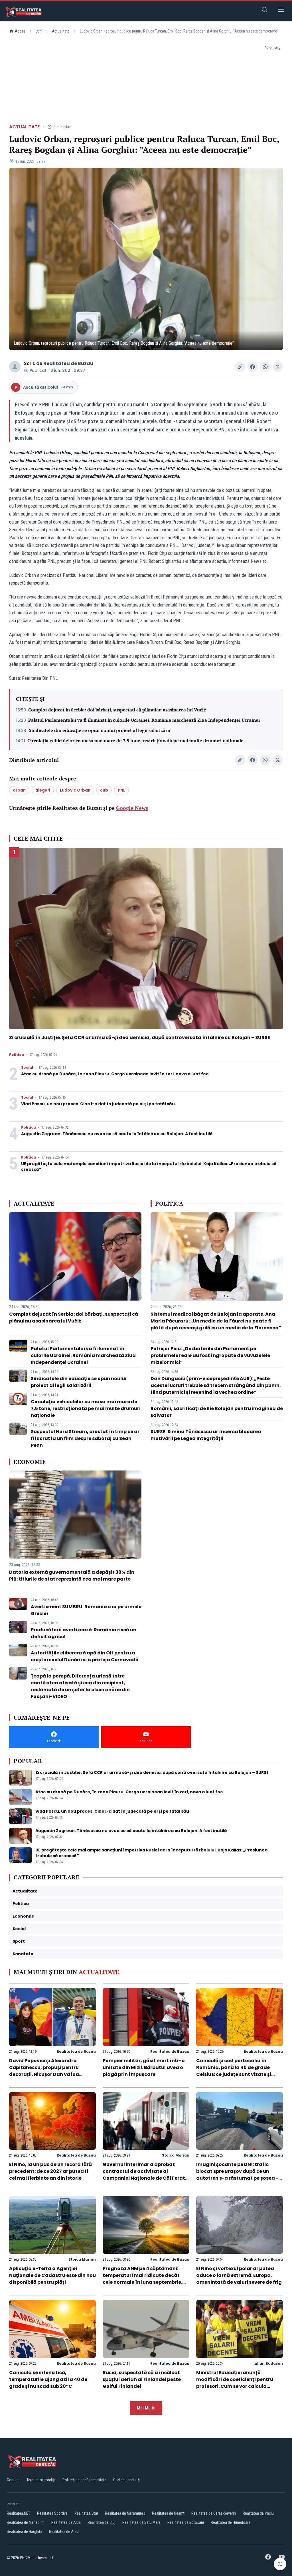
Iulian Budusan (268, 2363)
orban (19, 790)
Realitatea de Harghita (25, 2532)
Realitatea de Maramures (125, 2513)
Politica (17, 1055)
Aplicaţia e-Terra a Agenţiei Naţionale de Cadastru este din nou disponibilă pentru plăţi (52, 2275)
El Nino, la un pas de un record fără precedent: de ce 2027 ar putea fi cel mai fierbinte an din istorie (50, 2171)
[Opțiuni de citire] (280, 2564)
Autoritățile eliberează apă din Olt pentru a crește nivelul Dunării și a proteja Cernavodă (85, 1656)
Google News (132, 808)
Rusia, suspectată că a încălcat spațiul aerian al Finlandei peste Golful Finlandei (142, 2379)
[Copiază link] (240, 367)
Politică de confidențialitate (84, 2480)
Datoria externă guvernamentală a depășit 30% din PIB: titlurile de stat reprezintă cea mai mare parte (72, 1576)
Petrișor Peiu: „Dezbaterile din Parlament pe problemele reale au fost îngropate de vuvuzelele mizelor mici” (210, 1355)
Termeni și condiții (41, 2480)
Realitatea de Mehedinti (26, 2522)
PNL (121, 790)
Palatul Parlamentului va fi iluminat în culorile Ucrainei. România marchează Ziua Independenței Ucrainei (144, 720)
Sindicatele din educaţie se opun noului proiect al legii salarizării (100, 730)
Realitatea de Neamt (168, 2513)
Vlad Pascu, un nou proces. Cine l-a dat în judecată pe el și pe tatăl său (98, 1104)
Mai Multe (146, 2408)
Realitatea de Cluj (102, 2522)
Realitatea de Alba (66, 2522)
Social (27, 1068)
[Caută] (265, 11)
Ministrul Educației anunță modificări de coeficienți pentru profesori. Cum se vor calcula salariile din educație (235, 2383)
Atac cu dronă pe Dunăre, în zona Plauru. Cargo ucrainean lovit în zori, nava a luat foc (115, 1074)
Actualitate (61, 31)
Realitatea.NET (19, 2513)
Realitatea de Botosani (186, 2522)
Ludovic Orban (75, 790)
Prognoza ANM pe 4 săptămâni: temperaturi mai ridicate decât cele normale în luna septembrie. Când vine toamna (142, 2279)
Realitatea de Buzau (68, 363)
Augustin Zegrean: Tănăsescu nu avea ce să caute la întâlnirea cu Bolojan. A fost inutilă (117, 1134)
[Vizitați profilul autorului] (15, 367)
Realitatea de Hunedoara (231, 2522)
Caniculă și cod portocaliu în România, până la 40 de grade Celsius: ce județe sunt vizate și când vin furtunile (234, 2071)
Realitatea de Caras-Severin (214, 2513)
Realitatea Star (86, 2513)
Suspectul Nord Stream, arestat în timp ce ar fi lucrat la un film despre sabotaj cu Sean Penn (85, 1438)
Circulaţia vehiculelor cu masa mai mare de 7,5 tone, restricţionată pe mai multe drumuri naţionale (135, 741)
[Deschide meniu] (281, 11)
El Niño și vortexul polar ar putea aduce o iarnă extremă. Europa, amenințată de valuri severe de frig (239, 2275)
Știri (39, 31)
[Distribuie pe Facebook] (253, 367)
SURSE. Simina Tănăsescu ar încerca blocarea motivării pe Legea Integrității (206, 1435)
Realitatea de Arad (64, 2532)
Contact (13, 2480)
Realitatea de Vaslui (259, 2513)
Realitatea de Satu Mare (141, 2522)
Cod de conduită (126, 2480)
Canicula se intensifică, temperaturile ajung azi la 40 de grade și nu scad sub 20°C (48, 2379)
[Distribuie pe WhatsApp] (265, 367)
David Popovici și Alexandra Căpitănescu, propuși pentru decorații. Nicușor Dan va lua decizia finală (44, 2071)
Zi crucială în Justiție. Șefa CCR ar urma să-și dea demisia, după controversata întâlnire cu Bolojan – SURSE (140, 1038)
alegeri (43, 790)
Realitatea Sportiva (52, 2513)
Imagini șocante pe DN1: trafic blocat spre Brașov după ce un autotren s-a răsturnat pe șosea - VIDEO (237, 2175)
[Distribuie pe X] (278, 367)
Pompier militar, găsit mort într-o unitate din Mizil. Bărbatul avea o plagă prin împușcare (144, 2067)
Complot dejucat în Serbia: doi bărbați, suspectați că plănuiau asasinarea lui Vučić (117, 710)
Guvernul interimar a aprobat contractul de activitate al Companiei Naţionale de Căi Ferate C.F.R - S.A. (145, 2175)
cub (104, 790)
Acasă (20, 31)
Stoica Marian (176, 2155)
